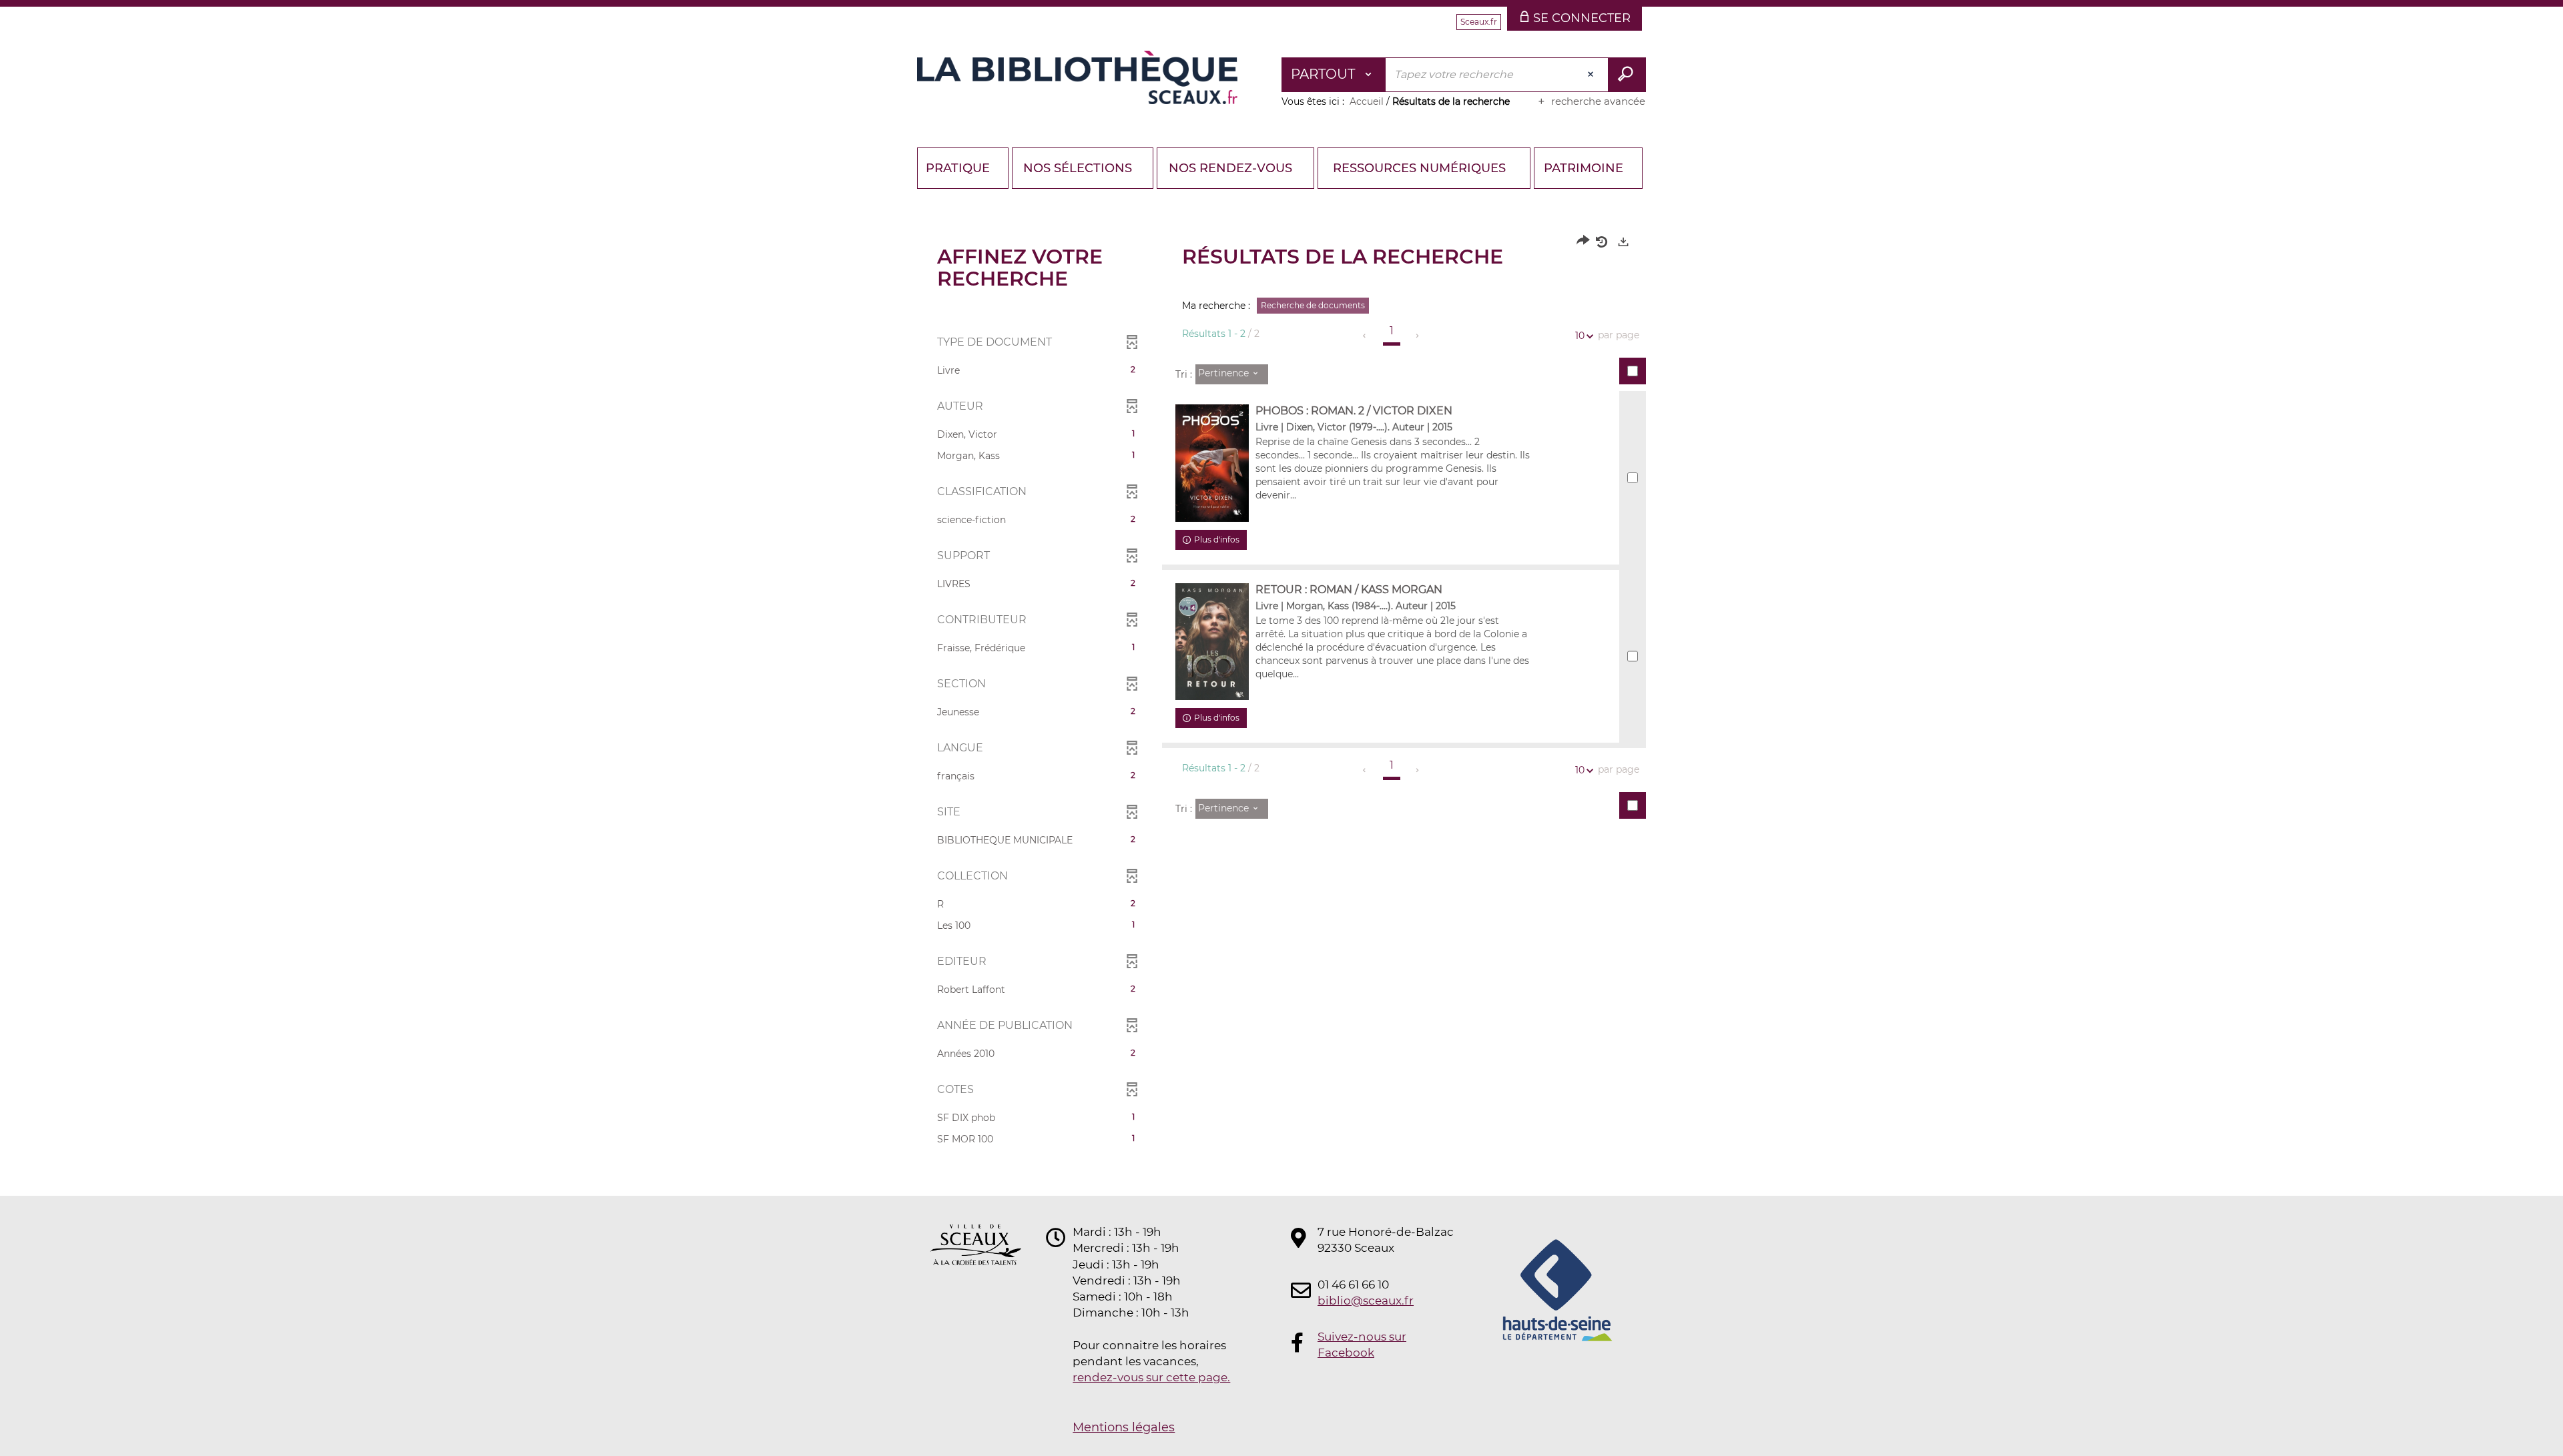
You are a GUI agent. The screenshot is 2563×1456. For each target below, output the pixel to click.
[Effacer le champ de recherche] (1592, 75)
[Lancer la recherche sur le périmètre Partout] (1627, 75)
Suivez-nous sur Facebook (1362, 1345)
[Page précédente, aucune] (1365, 336)
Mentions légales (1124, 1427)
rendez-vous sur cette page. (1151, 1377)
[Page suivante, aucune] (1418, 336)
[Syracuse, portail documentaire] (1077, 77)
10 (1580, 336)
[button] (1037, 370)
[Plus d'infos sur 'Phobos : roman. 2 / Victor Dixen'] (1212, 463)
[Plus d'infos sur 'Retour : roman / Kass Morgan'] (1212, 642)
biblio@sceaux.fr (1366, 1301)
